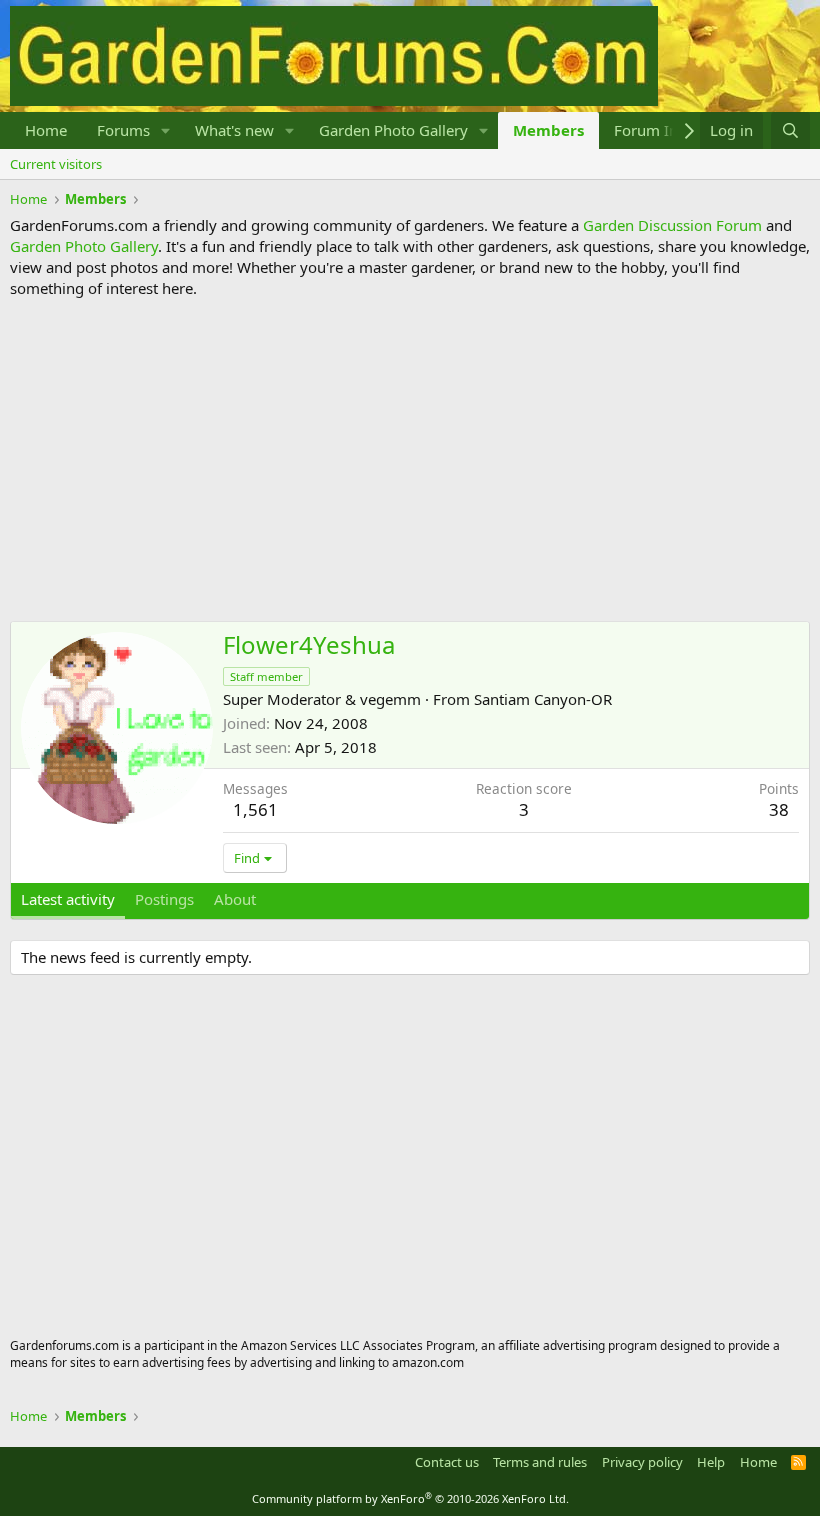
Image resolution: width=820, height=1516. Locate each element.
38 (779, 809)
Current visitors (56, 164)
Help (711, 1462)
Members (548, 130)
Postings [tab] (164, 899)
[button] (166, 130)
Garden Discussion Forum (672, 225)
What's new (234, 130)
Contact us (447, 1462)
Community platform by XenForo (410, 1498)
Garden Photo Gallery (393, 130)
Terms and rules (540, 1462)
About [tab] (235, 899)
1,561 (255, 809)
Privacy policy (642, 1462)
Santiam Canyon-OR (543, 699)
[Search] (790, 130)
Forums (123, 130)
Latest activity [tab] (68, 899)
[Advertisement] (410, 460)
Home (46, 130)
